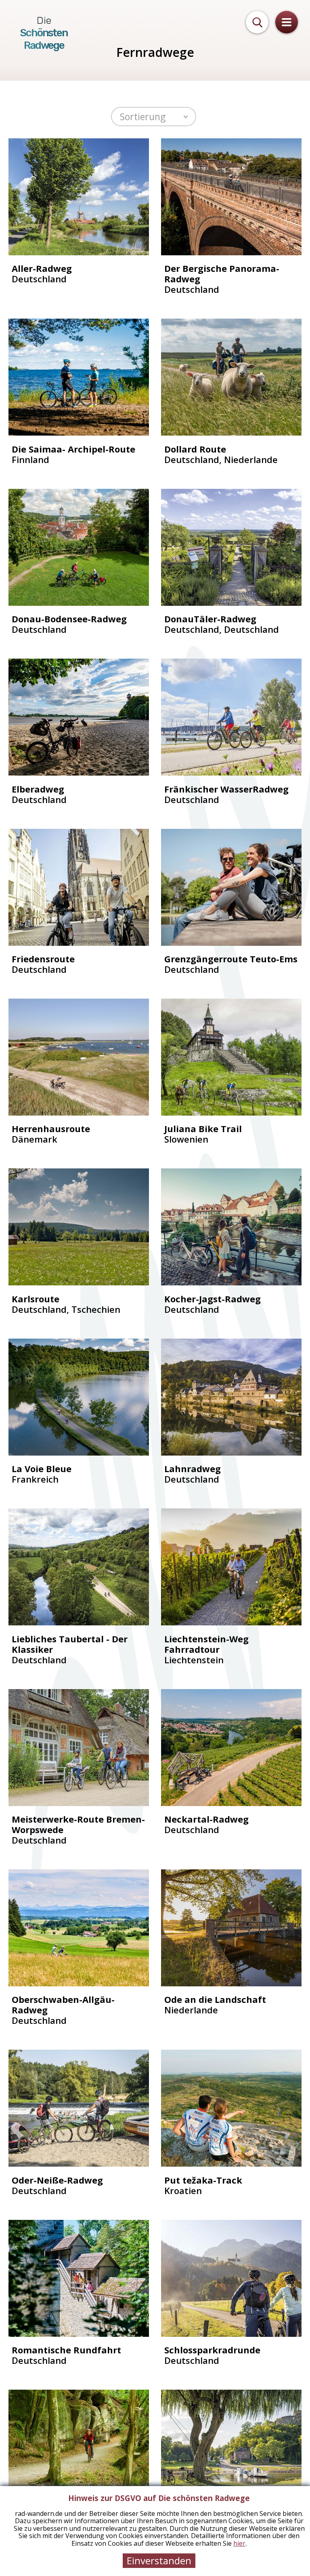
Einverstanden (159, 2560)
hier (239, 2543)
